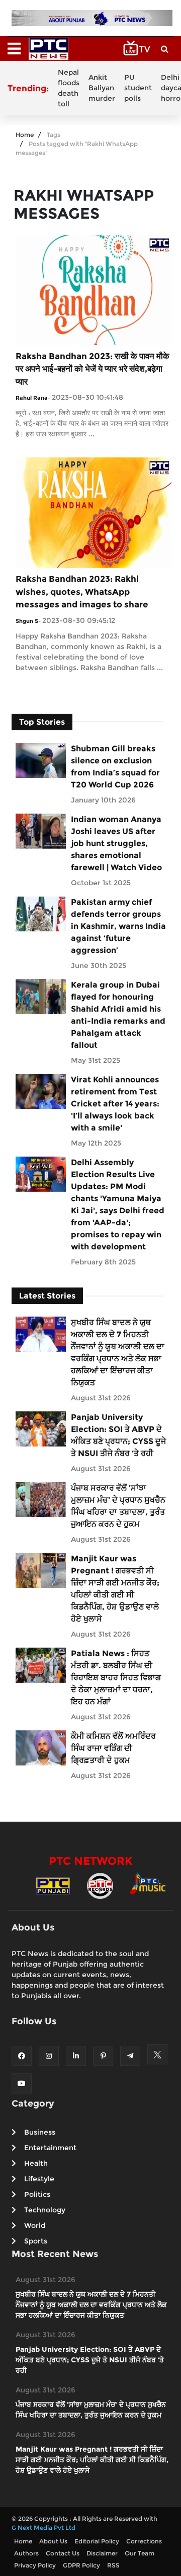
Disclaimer (102, 2553)
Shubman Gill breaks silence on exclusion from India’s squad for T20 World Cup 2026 (115, 767)
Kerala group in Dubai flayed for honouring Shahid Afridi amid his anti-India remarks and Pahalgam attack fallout (118, 1015)
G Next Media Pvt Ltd (43, 2528)
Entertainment (50, 2148)
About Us (53, 2541)
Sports (36, 2241)
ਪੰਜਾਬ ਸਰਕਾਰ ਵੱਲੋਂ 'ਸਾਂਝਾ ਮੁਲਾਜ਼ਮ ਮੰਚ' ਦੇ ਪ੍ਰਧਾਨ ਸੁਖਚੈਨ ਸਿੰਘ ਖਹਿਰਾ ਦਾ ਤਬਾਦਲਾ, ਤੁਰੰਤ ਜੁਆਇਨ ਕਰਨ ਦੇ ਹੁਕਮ (118, 1506)
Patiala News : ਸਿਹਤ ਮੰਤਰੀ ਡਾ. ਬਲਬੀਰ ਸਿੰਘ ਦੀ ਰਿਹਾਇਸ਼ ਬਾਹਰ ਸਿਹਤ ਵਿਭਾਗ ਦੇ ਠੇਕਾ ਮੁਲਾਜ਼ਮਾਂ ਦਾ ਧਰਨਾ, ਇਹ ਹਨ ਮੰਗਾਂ (116, 1677)
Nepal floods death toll (69, 88)
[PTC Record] (100, 1885)
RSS (113, 2565)
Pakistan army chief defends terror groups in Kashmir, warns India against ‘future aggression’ (118, 926)
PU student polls (138, 88)
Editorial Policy (97, 2541)
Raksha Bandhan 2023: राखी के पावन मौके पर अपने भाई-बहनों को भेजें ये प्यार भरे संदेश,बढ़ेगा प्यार (93, 369)
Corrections (144, 2541)
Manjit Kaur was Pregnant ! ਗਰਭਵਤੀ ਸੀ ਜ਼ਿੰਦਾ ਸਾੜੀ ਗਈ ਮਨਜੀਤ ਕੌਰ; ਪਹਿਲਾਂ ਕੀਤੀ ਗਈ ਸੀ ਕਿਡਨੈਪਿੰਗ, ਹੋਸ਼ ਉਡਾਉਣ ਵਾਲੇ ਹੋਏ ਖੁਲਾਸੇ (115, 1589)
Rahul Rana (32, 398)
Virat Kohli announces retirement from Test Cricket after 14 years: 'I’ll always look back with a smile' (115, 1104)
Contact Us (63, 2553)
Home (25, 135)
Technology (45, 2210)
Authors (26, 2553)
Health (36, 2163)
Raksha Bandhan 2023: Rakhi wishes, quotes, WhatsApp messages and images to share (82, 592)
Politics (37, 2194)
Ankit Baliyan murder (102, 88)
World (35, 2225)
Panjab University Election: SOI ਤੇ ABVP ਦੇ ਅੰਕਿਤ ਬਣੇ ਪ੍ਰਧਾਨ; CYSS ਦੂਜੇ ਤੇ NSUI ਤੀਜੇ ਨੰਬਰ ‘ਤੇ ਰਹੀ (118, 1435)
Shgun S (27, 621)
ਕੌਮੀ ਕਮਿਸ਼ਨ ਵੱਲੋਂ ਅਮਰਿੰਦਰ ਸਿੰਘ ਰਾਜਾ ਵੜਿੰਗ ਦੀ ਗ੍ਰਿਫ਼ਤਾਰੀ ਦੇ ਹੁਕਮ (113, 1748)
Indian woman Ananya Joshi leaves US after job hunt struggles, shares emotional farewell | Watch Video (116, 843)
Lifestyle (39, 2179)
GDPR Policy (81, 2565)
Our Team (140, 2553)
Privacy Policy (35, 2565)
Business (40, 2132)
